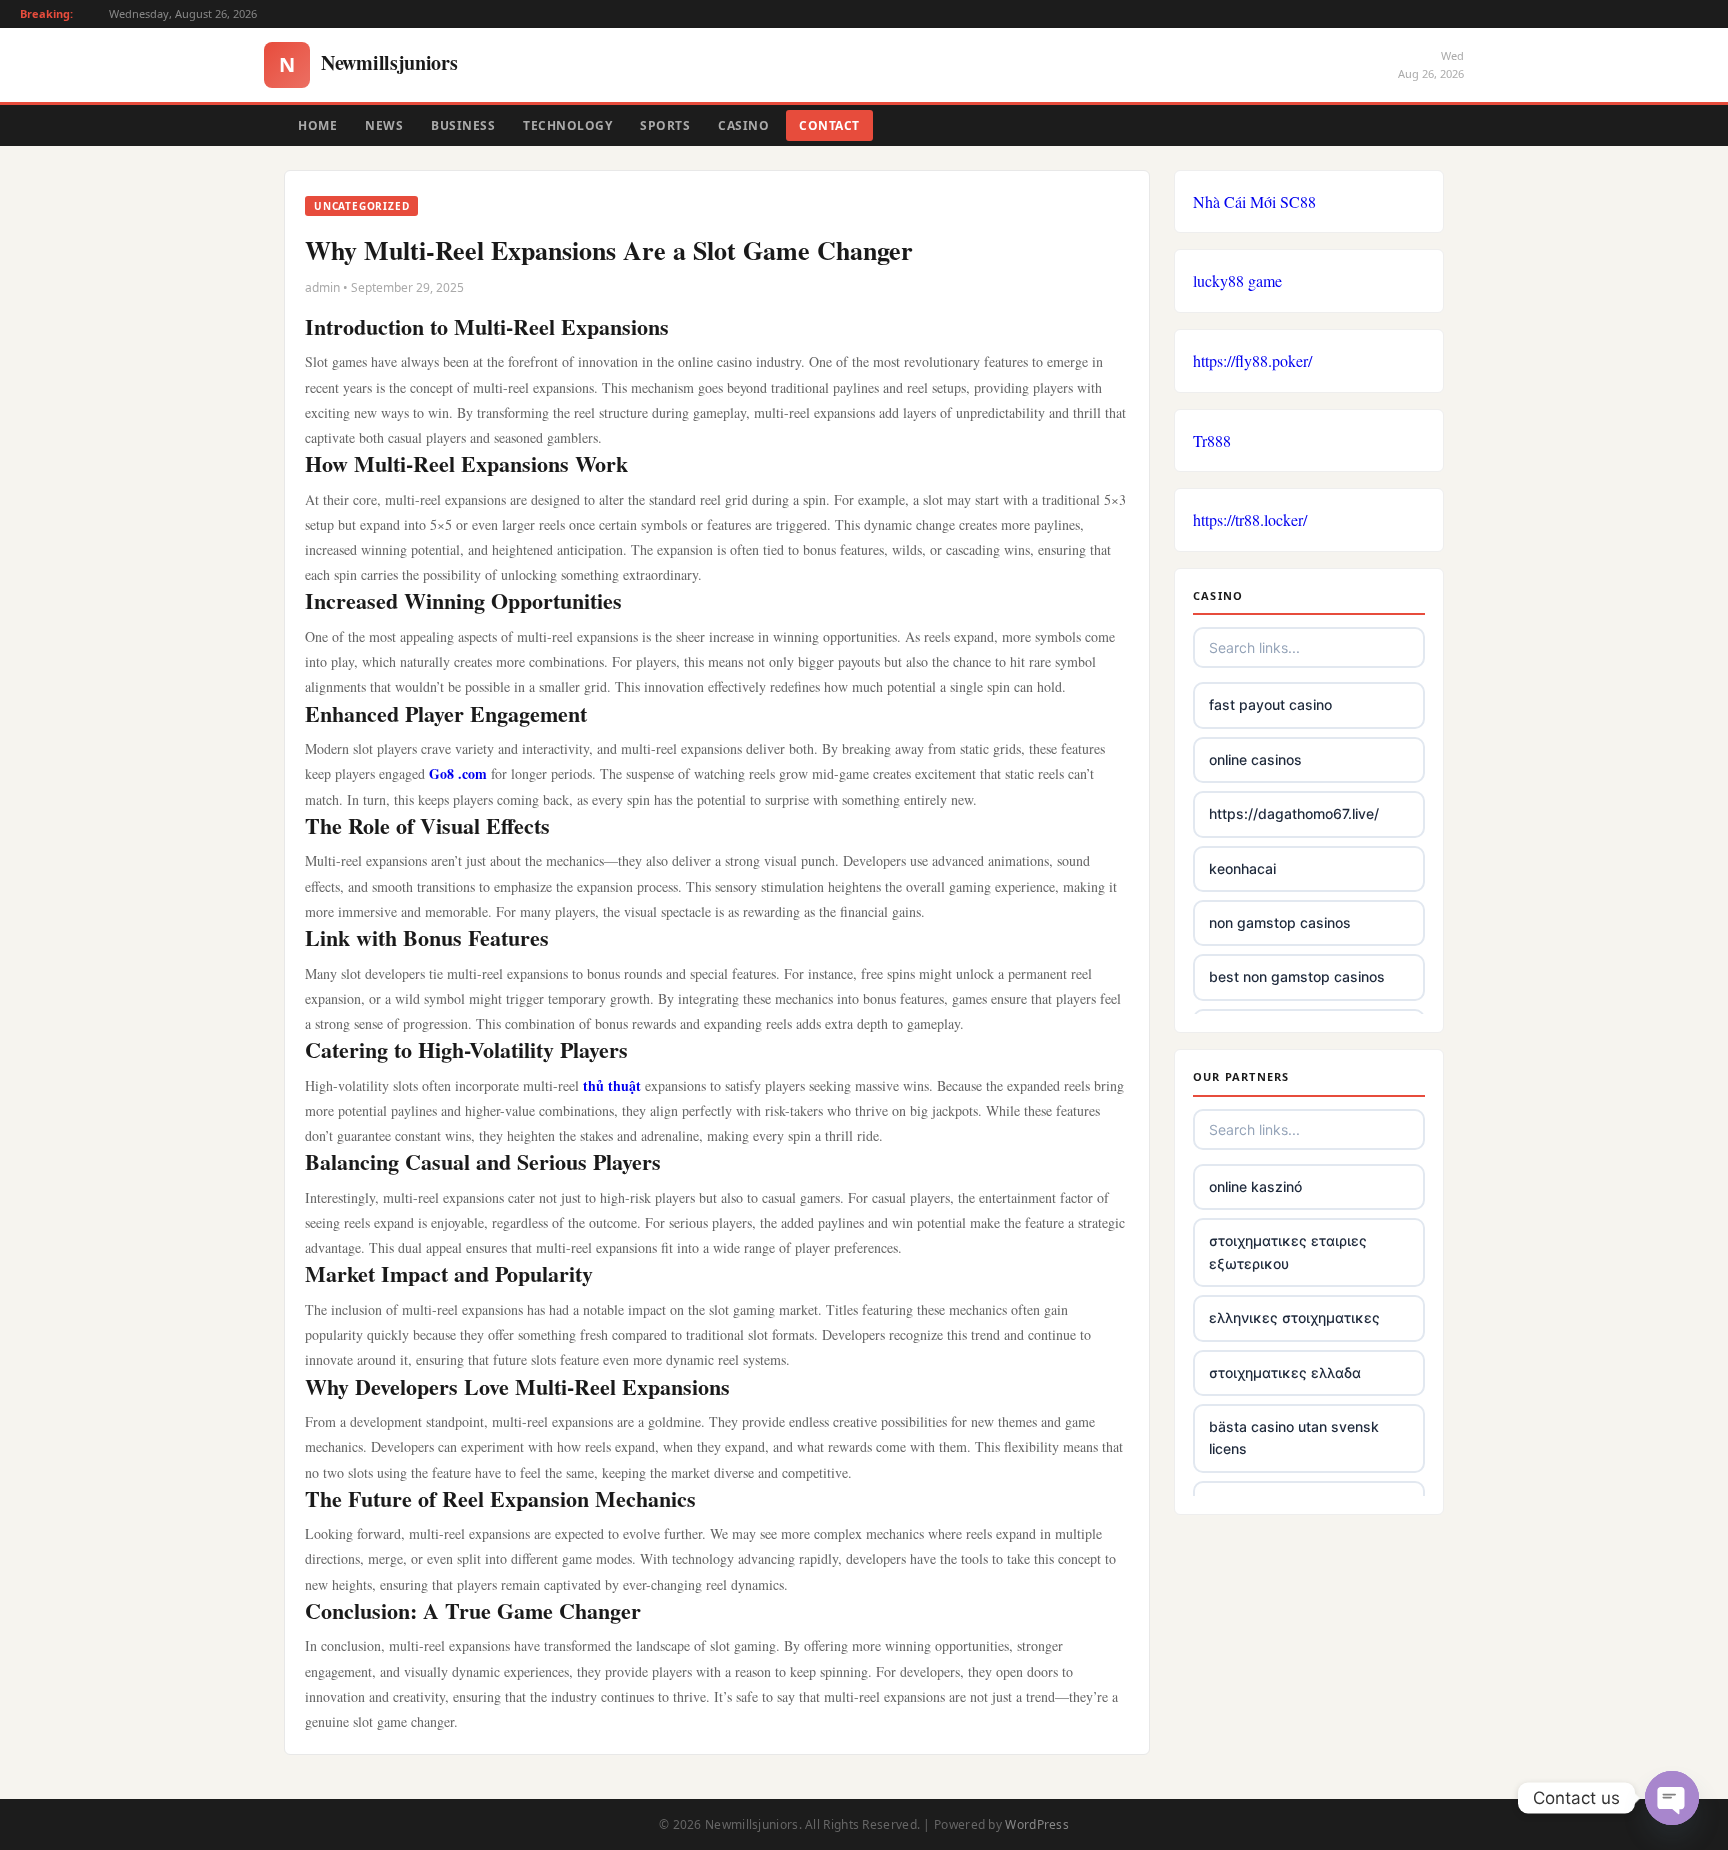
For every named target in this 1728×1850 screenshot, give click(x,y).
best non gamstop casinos (1297, 976)
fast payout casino (1270, 704)
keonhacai (1242, 868)
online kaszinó (1255, 1186)
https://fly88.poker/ (1252, 360)
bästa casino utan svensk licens (1294, 1437)
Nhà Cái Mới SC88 (1254, 201)
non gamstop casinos (1280, 922)
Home (317, 125)
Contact (829, 125)
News (384, 125)
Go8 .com (458, 773)
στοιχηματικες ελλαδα (1285, 1372)
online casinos (1255, 759)
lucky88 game (1237, 280)
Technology (567, 125)
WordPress (1037, 1824)
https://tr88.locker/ (1250, 519)
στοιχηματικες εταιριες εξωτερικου (1288, 1251)
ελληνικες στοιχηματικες (1294, 1317)
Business (463, 125)
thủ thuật (612, 1085)
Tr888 (1212, 440)
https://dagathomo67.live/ (1294, 813)
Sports (665, 125)
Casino (743, 125)
